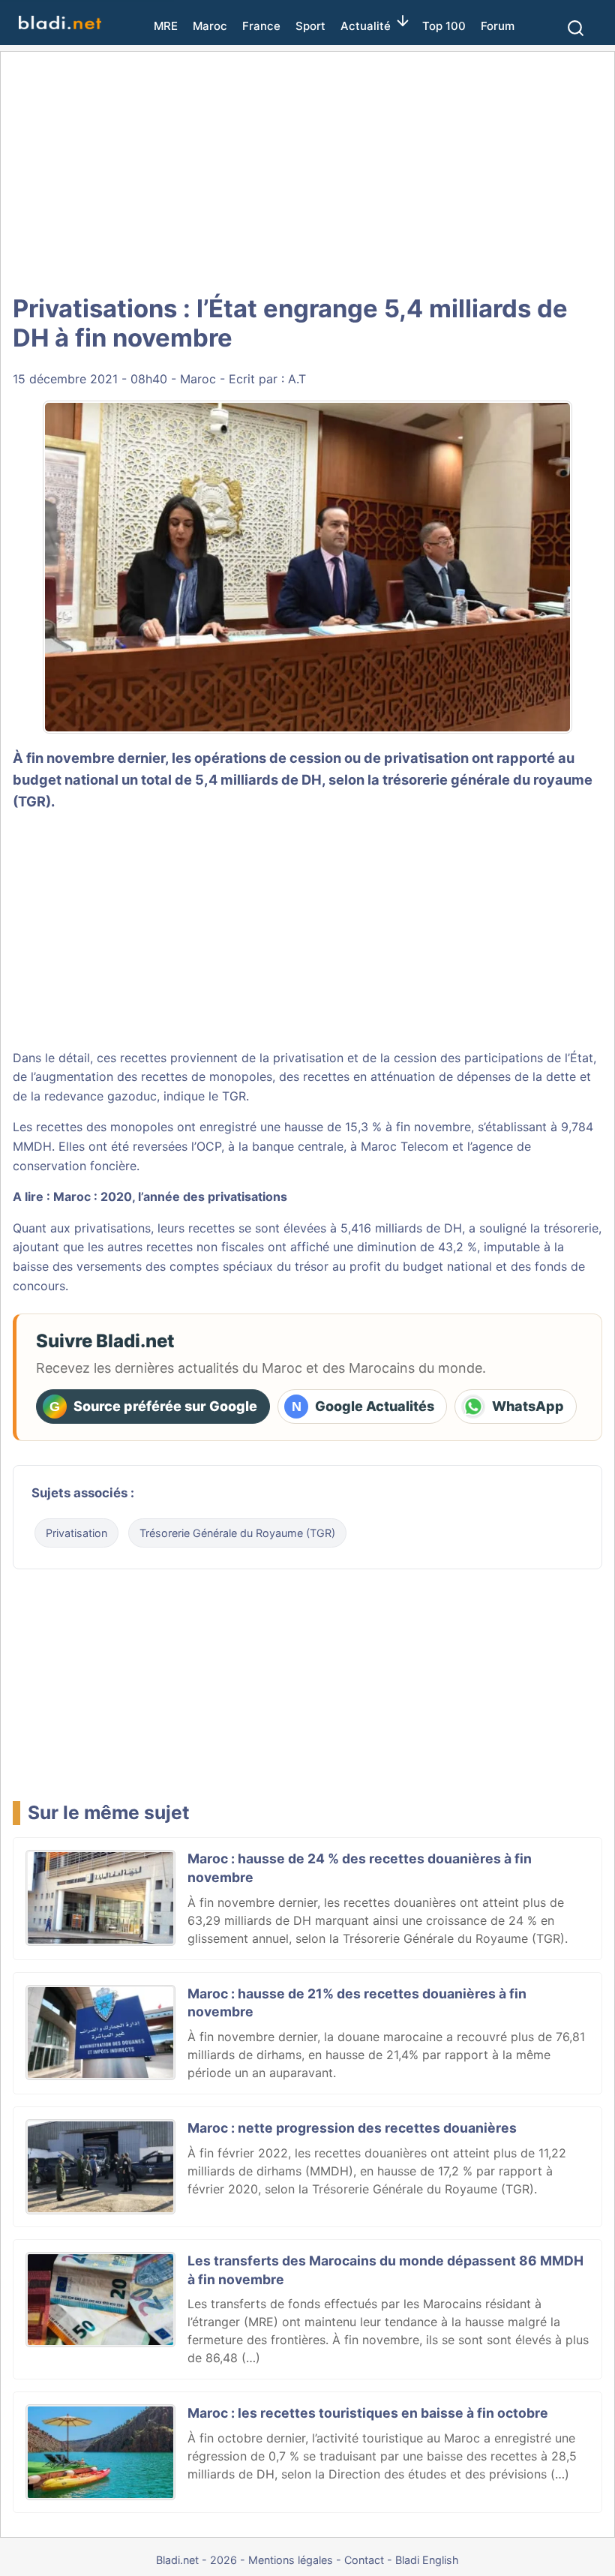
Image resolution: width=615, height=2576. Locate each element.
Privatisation (76, 1533)
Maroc (210, 26)
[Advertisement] (307, 173)
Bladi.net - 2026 (196, 2560)
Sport (310, 26)
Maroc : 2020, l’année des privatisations (170, 1196)
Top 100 (444, 26)
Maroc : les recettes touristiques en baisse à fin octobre (368, 2413)
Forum (498, 26)
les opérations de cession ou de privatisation (320, 758)
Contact (364, 2560)
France (261, 26)
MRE (166, 26)
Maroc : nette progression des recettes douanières (352, 2128)
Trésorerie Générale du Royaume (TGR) (237, 1533)
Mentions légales (291, 2560)
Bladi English (427, 2560)
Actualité (366, 26)
